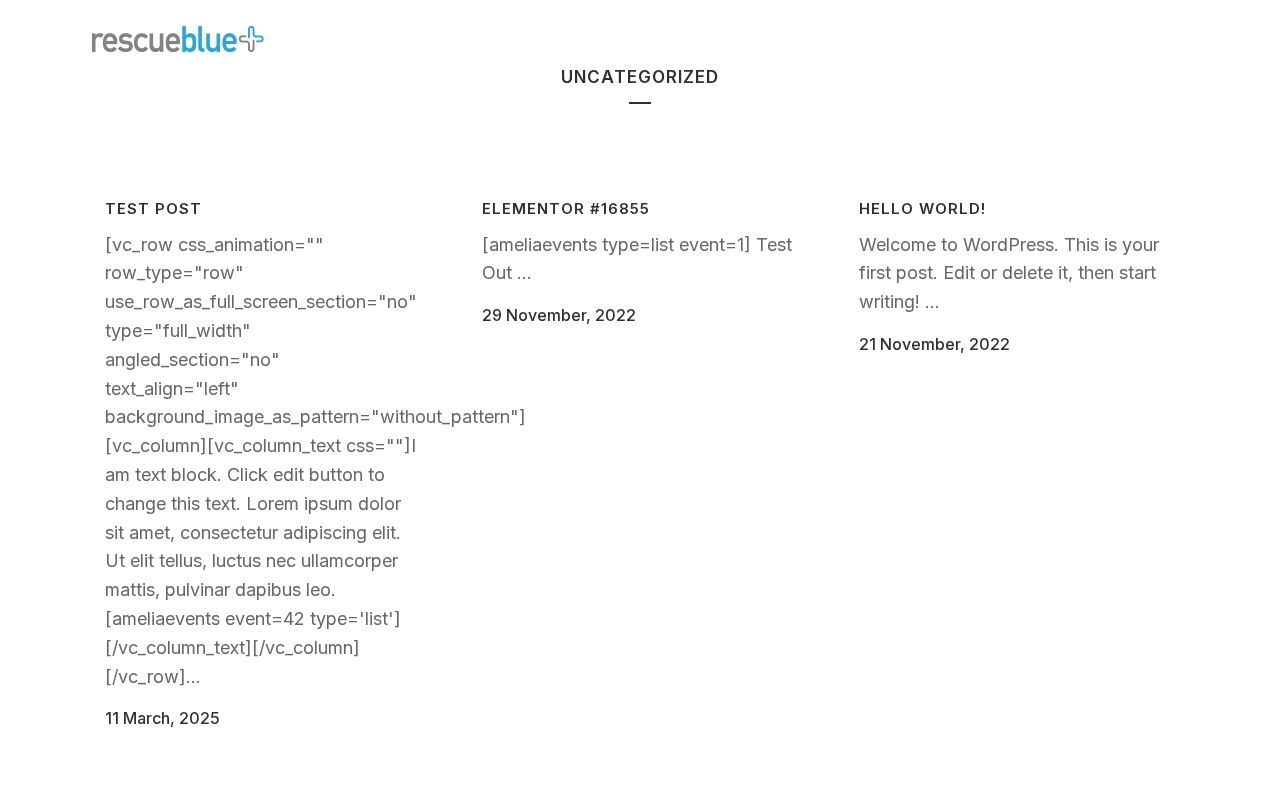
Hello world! (922, 208)
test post (153, 208)
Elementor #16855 (566, 208)
